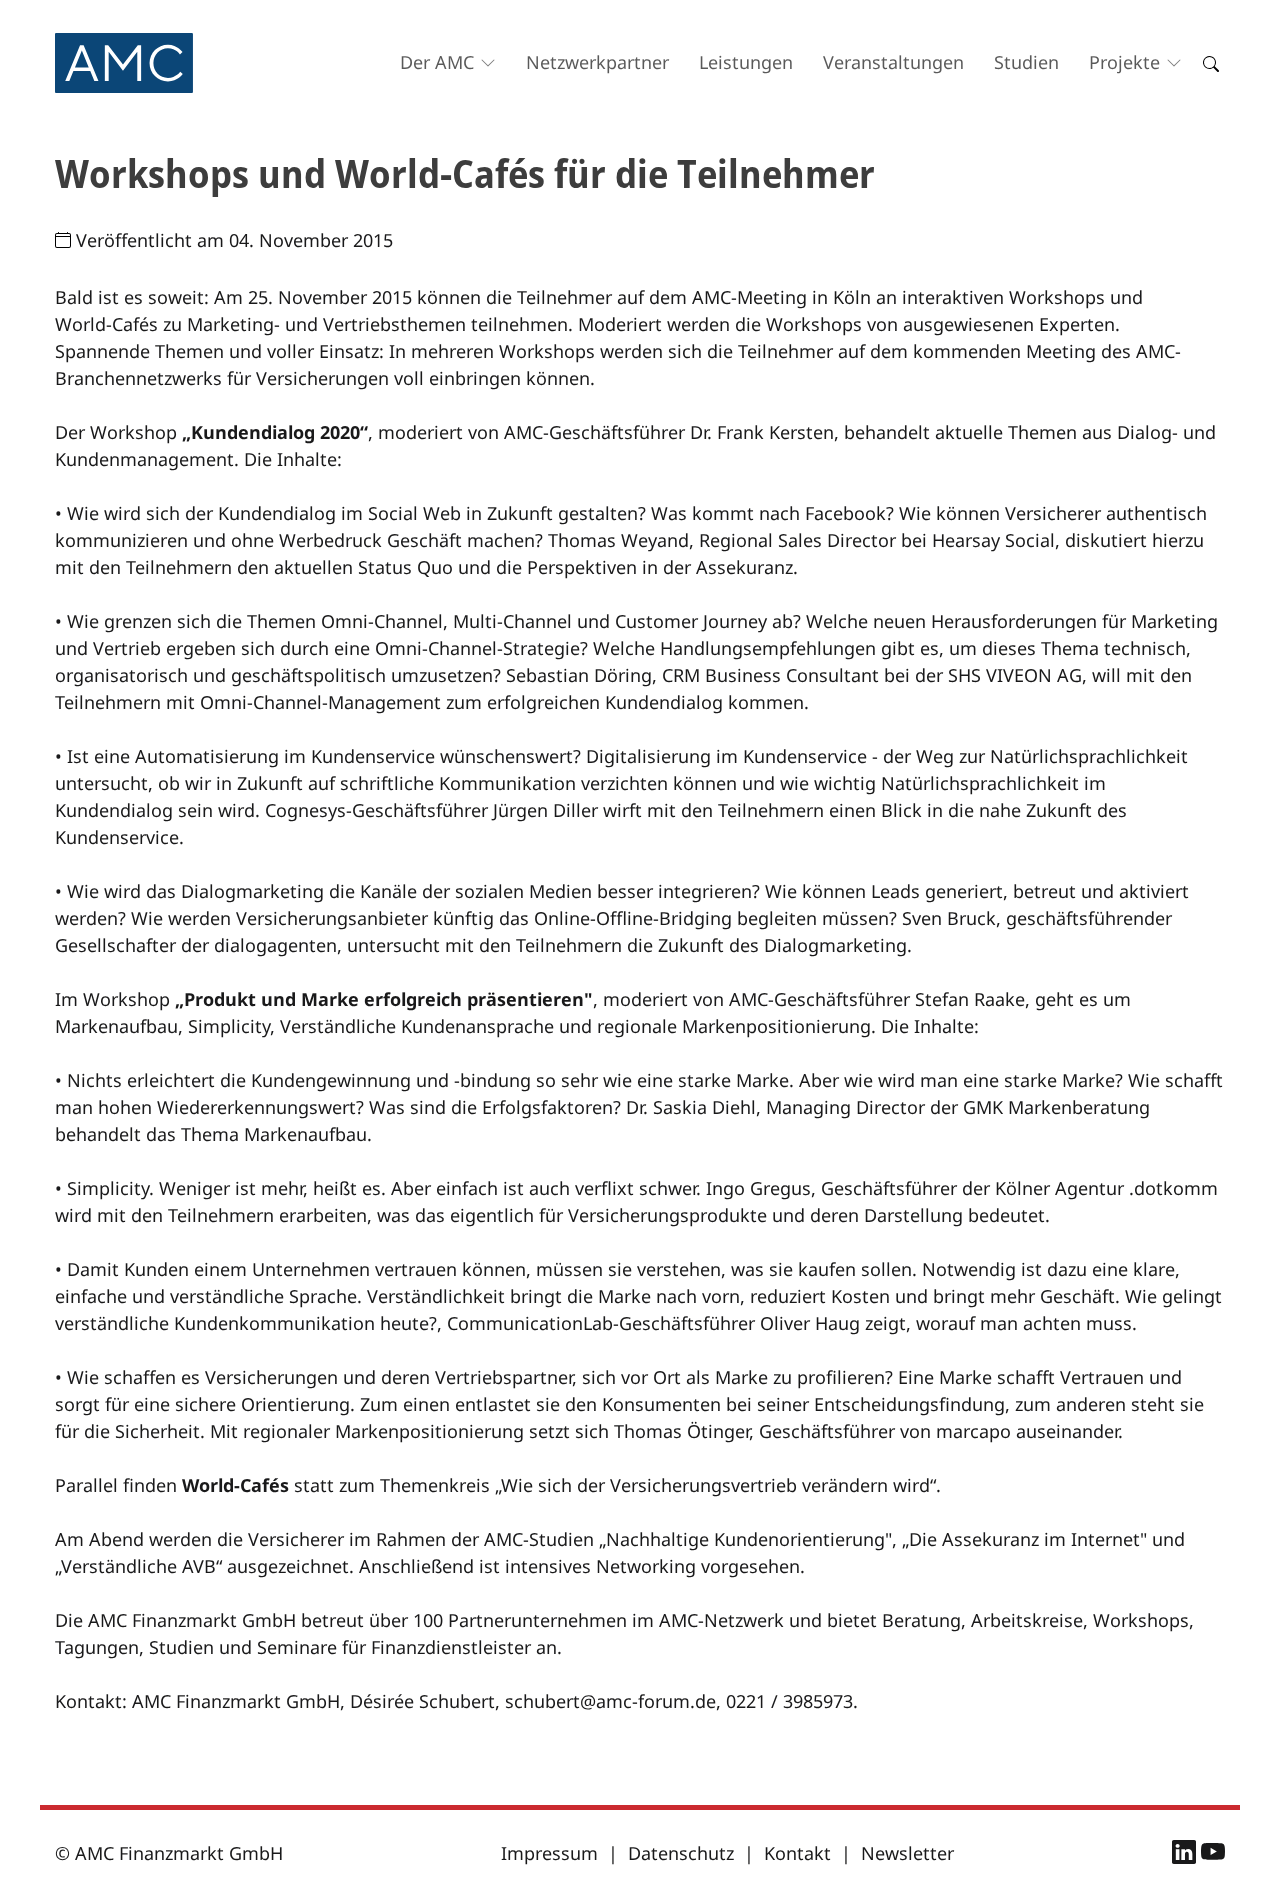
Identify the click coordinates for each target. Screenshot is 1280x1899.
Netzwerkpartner (597, 62)
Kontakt (797, 1853)
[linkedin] (1186, 1855)
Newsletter (907, 1853)
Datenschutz (681, 1853)
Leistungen (746, 62)
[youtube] (1213, 1855)
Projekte (1124, 62)
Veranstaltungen (893, 62)
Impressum (549, 1853)
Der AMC (437, 62)
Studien (1026, 62)
